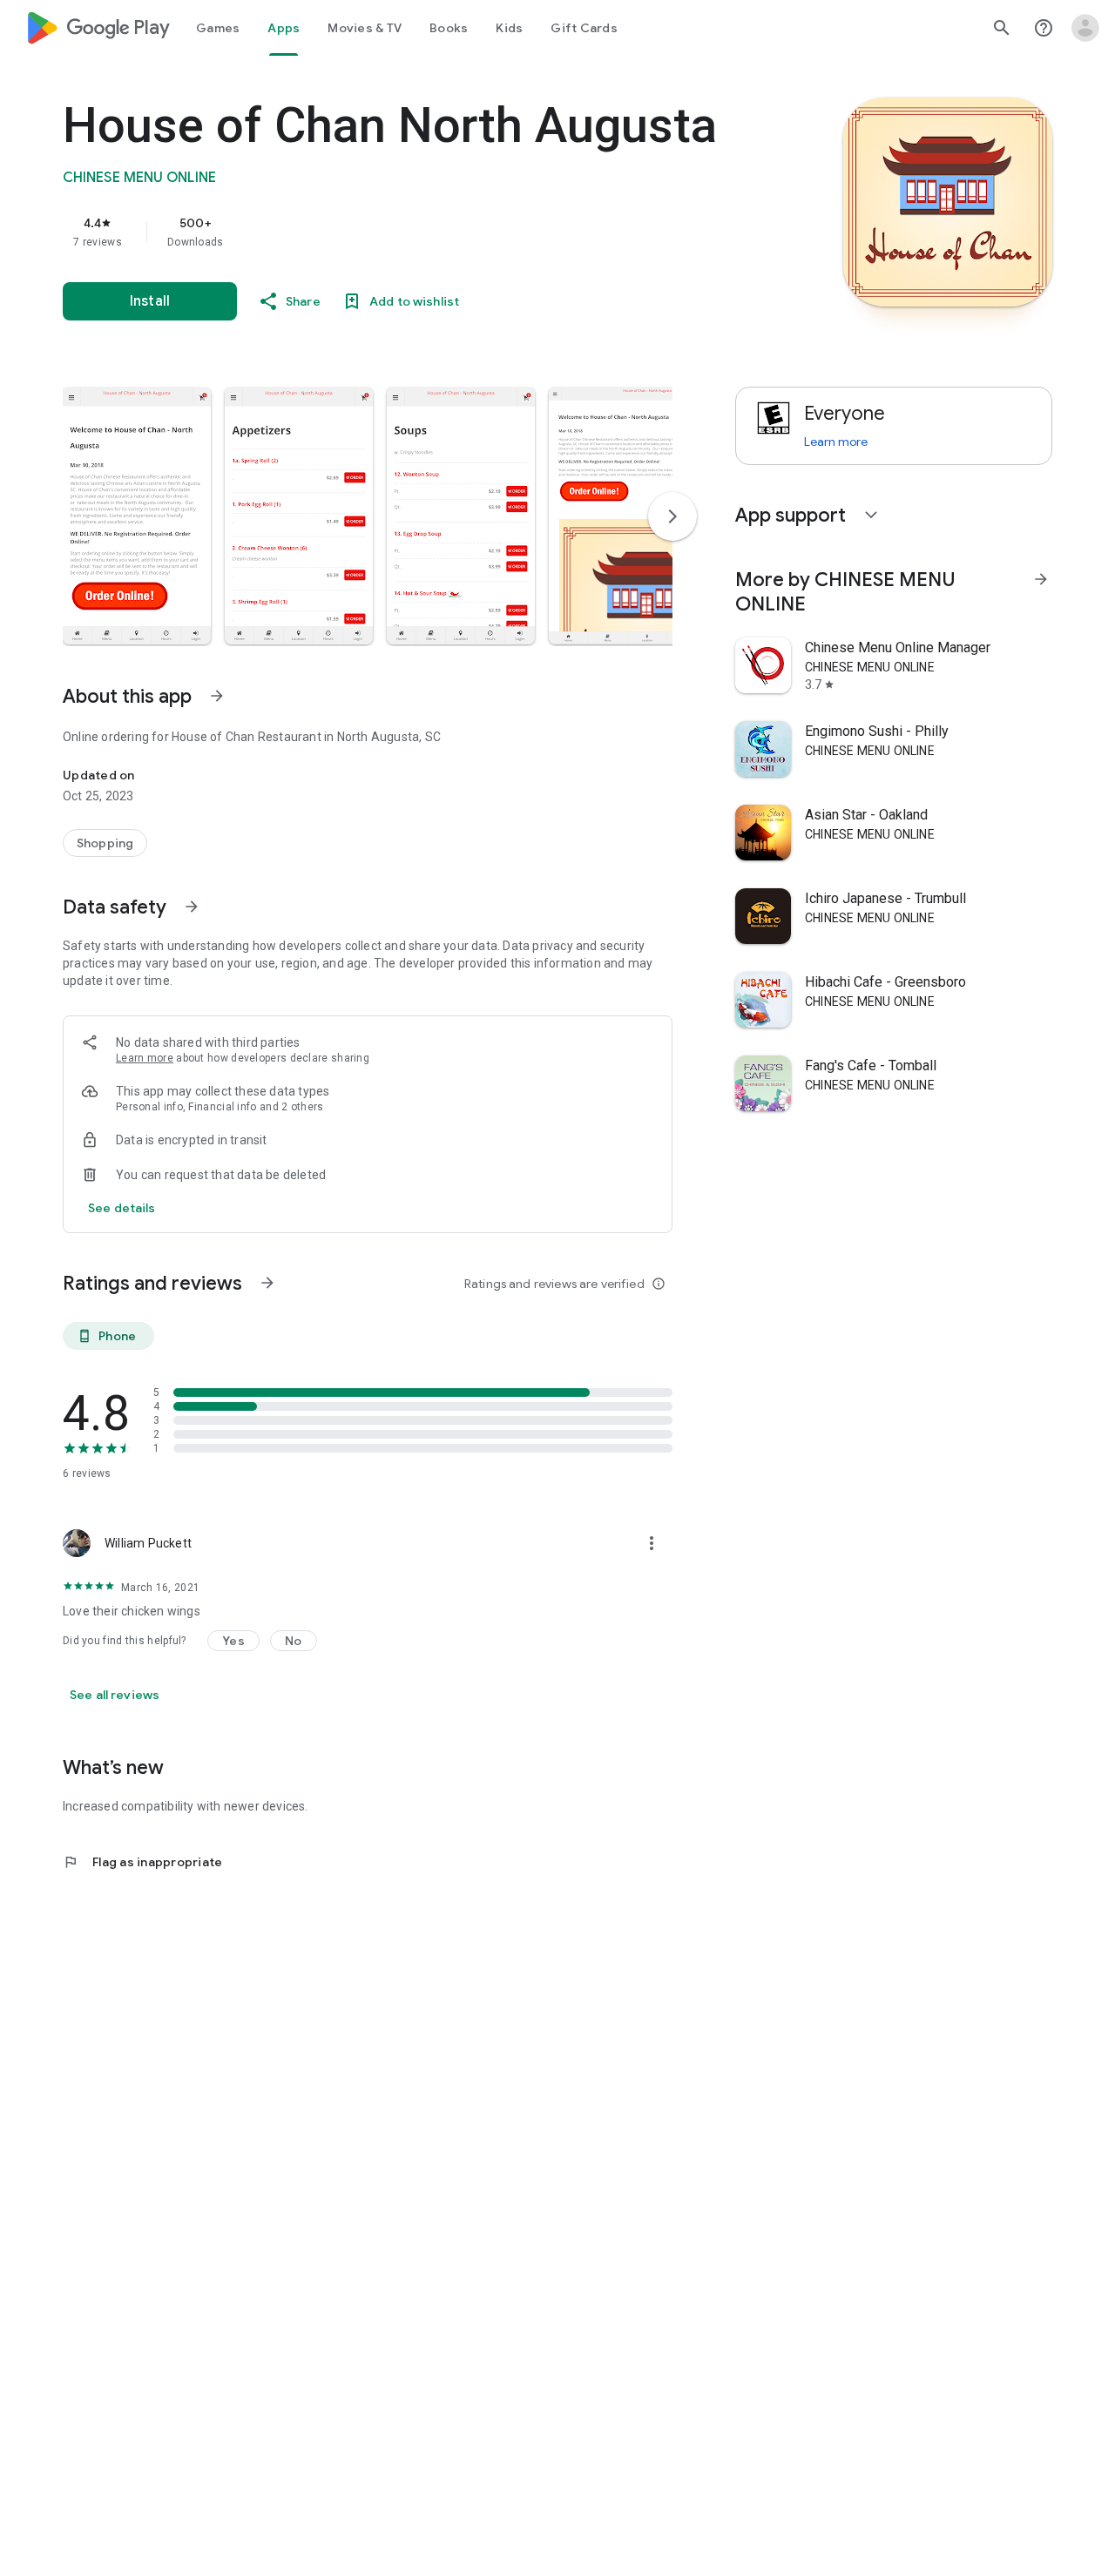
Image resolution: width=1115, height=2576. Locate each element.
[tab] (218, 28)
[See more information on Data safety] (192, 907)
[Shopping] (105, 843)
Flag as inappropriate (142, 1862)
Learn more (145, 1058)
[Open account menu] (1085, 28)
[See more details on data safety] (122, 1208)
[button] (137, 516)
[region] (411, 232)
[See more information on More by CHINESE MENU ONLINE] (1041, 579)
